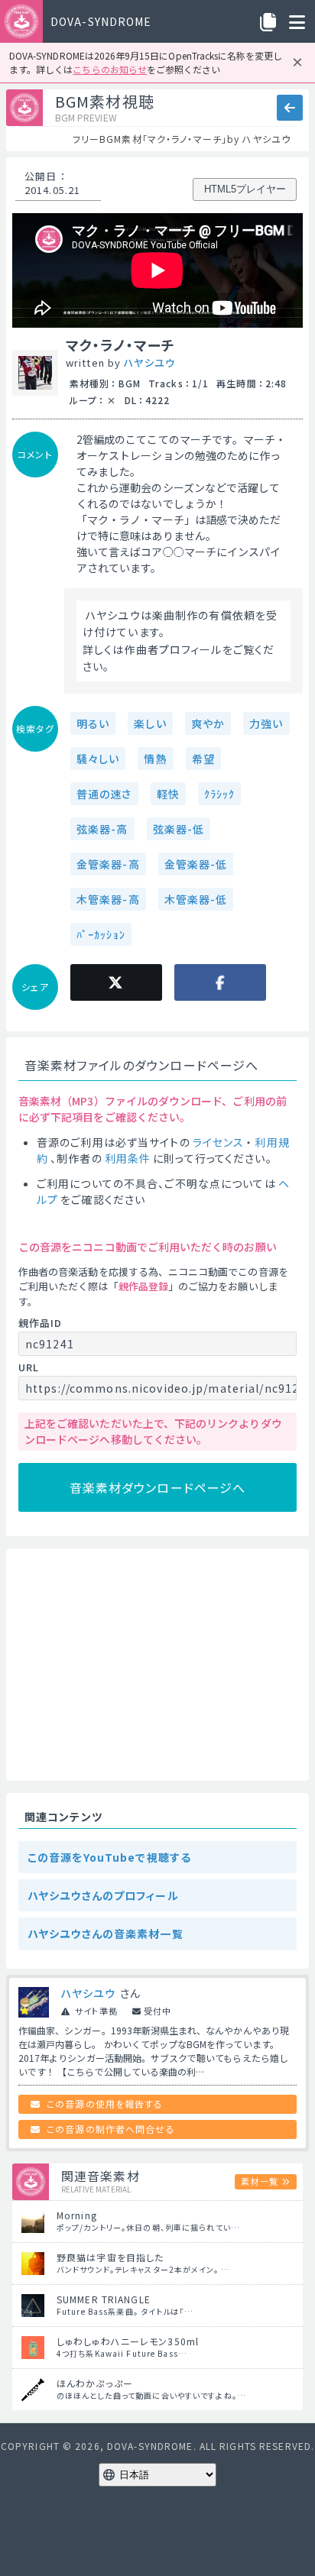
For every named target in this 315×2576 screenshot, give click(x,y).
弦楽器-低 (179, 829)
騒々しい (98, 759)
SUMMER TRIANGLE (104, 2299)
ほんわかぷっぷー (95, 2383)
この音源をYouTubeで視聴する (109, 1857)
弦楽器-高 (102, 829)
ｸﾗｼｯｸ (220, 794)
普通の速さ (104, 794)
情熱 (155, 759)
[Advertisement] (157, 1665)
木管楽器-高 (108, 899)
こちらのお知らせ (109, 69)
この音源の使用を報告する (105, 2104)
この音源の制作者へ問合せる (111, 2129)
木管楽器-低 (196, 899)
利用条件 (128, 1158)
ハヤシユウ (149, 362)
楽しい (150, 723)
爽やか (208, 723)
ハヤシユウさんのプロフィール (103, 1895)
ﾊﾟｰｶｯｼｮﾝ (101, 934)
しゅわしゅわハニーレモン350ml (128, 2341)
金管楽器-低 (196, 864)
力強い (266, 723)
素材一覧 (259, 2181)
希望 (203, 759)
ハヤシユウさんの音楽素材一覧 (106, 1934)
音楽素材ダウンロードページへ (158, 1487)
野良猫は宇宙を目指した (110, 2257)
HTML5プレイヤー (245, 189)
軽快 (168, 794)
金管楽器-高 (108, 864)
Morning (77, 2215)
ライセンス (219, 1142)
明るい (93, 723)
